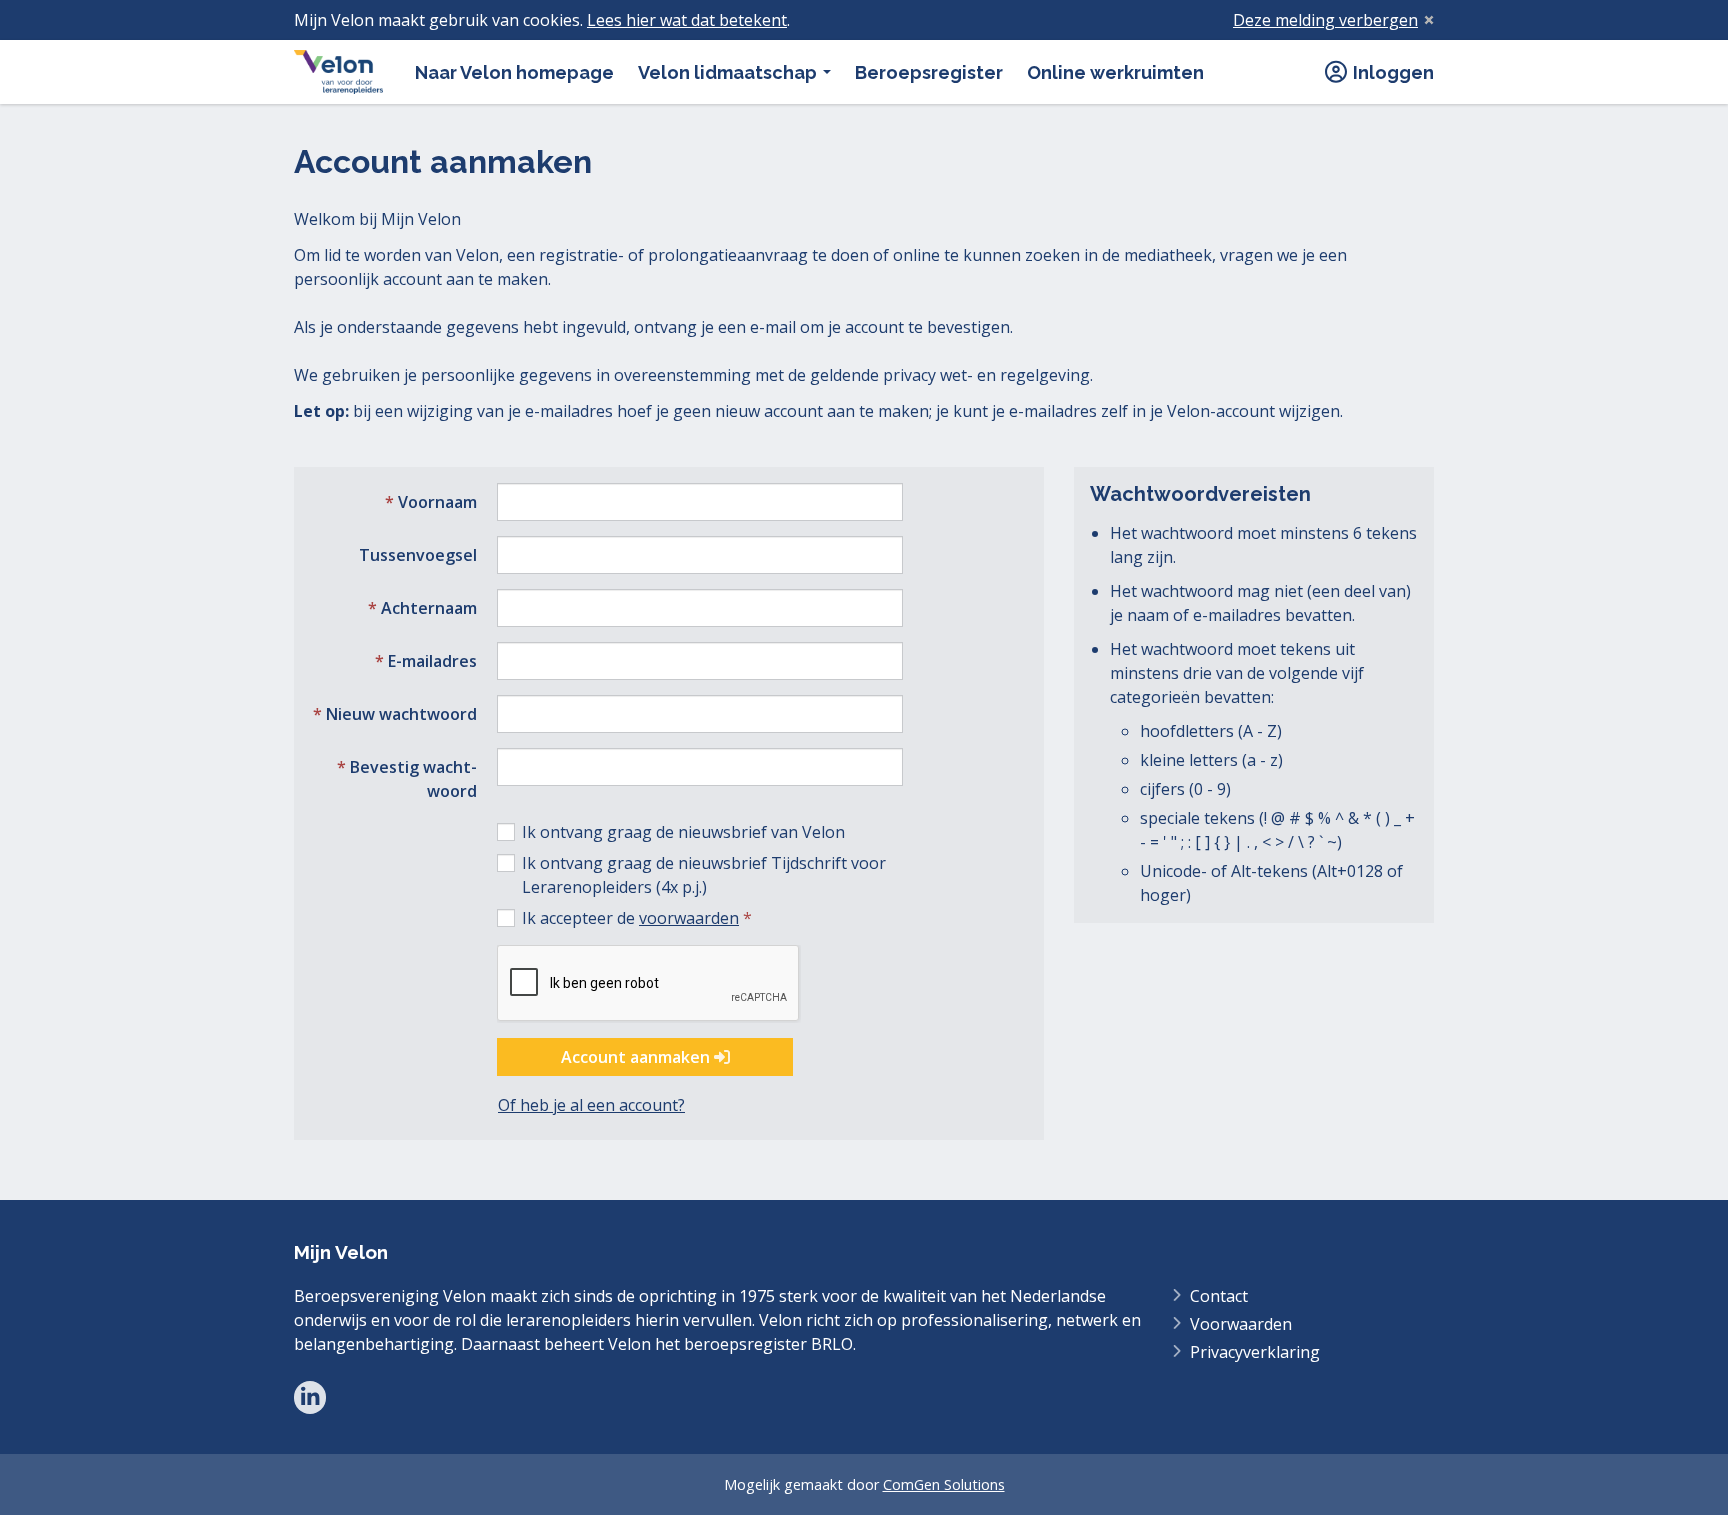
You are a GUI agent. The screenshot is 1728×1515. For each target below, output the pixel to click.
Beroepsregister (929, 72)
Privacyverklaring (1255, 1352)
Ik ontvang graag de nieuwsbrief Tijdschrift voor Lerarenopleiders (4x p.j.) (704, 875)
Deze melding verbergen (1325, 20)
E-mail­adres (432, 661)
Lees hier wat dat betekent (687, 20)
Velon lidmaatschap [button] (729, 72)
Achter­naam (429, 608)
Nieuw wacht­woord (401, 714)
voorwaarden (689, 918)
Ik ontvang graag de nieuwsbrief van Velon (683, 832)
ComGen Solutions (944, 1484)
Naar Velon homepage (514, 72)
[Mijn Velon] (338, 72)
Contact (1219, 1296)
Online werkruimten (1115, 72)
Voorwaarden (1241, 1324)
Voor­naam (437, 502)
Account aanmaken (637, 1057)
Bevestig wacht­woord (413, 779)
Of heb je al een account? (591, 1105)
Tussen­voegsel (418, 555)
